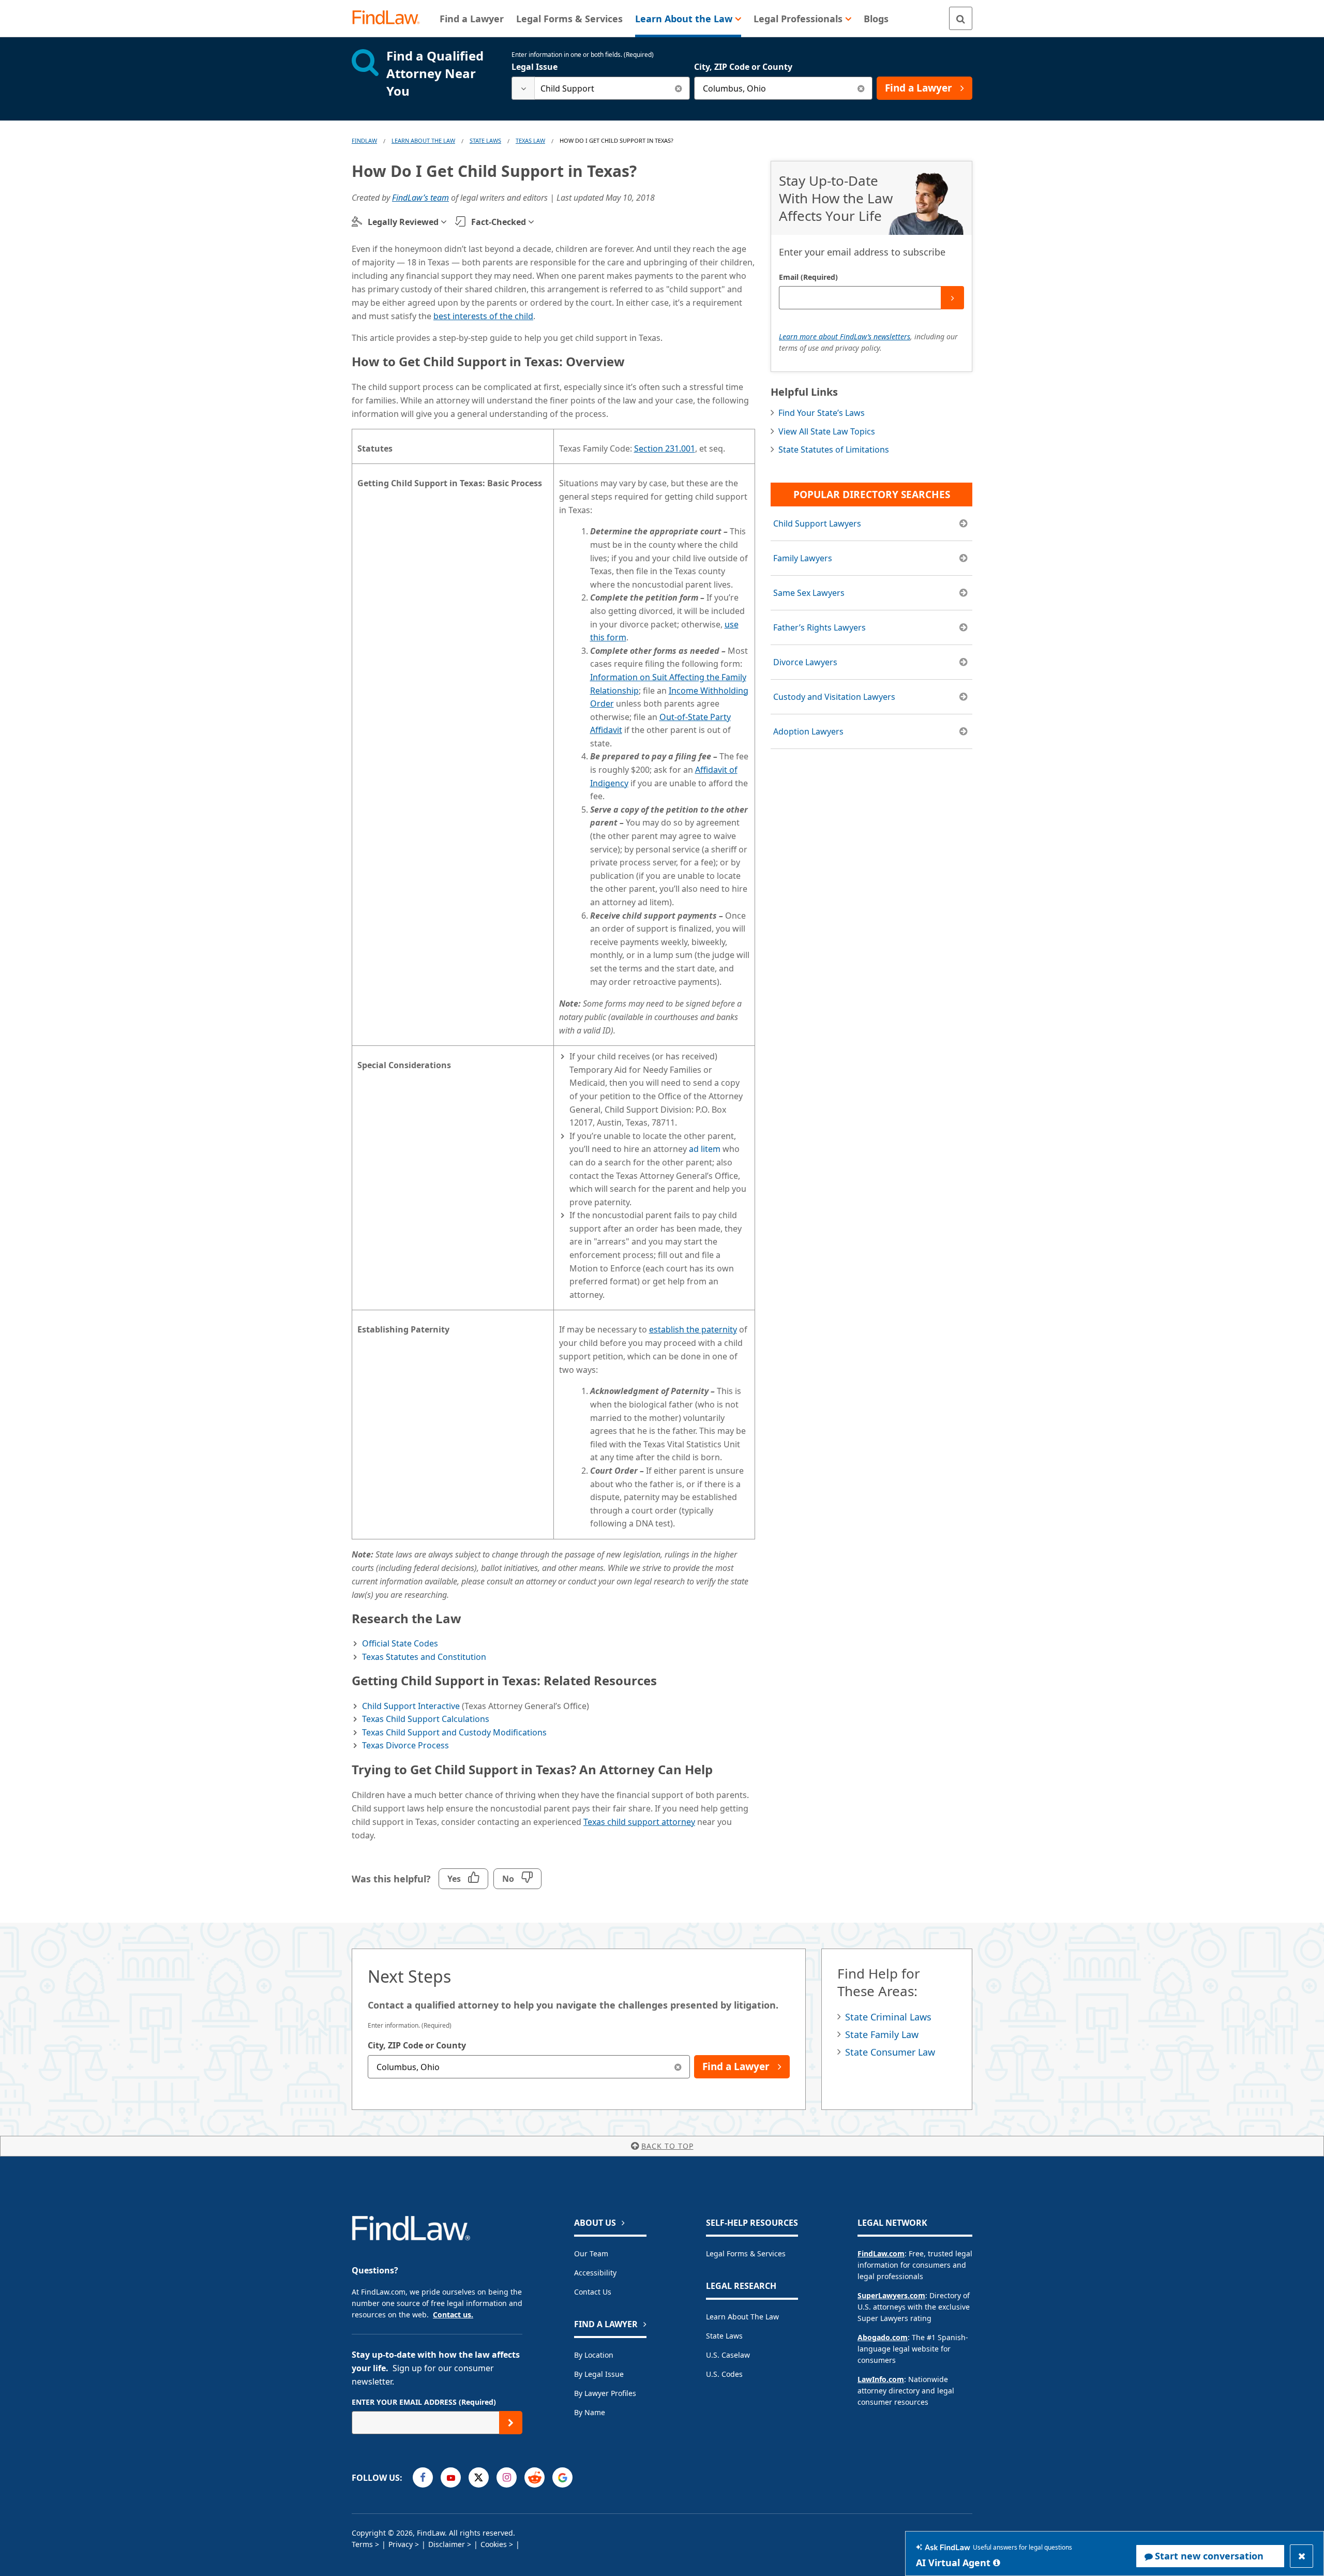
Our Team (591, 2253)
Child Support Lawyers (817, 523)
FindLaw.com (881, 2253)
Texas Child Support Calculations (426, 1719)
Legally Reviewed (403, 222)
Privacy (401, 2544)
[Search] (961, 18)
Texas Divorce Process (405, 1745)
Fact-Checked (499, 222)
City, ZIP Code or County (743, 67)
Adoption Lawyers (808, 731)
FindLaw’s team (420, 198)
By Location (594, 2355)
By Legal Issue (599, 2374)
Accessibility (595, 2273)
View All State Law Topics (827, 431)
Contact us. (453, 2315)
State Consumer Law (890, 2052)
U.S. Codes (724, 2374)
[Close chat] (1302, 2556)
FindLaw (364, 140)
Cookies (494, 2544)
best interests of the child (483, 316)
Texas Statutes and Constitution (424, 1657)
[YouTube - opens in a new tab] (451, 2477)
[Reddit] (535, 2477)
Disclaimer (447, 2544)
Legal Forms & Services (746, 2253)
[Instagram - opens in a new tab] (507, 2477)
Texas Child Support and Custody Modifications (454, 1732)
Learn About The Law (423, 140)
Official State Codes (400, 1643)
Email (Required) (808, 277)
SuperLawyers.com (891, 2295)
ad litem (705, 1149)
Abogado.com (883, 2337)
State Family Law (882, 2034)
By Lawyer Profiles (605, 2393)
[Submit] (952, 298)
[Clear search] (678, 88)
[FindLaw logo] (390, 18)
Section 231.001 (665, 448)
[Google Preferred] (562, 2477)
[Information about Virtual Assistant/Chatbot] (997, 2563)
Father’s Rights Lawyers (819, 627)
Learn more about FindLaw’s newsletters (845, 336)
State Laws (485, 140)
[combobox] (601, 88)
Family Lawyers (803, 558)
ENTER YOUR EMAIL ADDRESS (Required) (424, 2402)
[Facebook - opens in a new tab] (423, 2477)
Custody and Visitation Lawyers (834, 697)
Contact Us (593, 2292)
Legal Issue (535, 67)
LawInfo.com (881, 2379)
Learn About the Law (742, 2317)
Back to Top (667, 2146)
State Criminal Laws (888, 2017)
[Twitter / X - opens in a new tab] (479, 2477)
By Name (590, 2412)
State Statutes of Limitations (834, 450)
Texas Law (530, 140)
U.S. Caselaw (728, 2355)
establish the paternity (693, 1329)
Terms (362, 2544)
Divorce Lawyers (805, 662)
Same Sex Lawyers (809, 593)
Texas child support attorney (639, 1822)
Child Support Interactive (411, 1706)
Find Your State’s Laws (822, 413)
